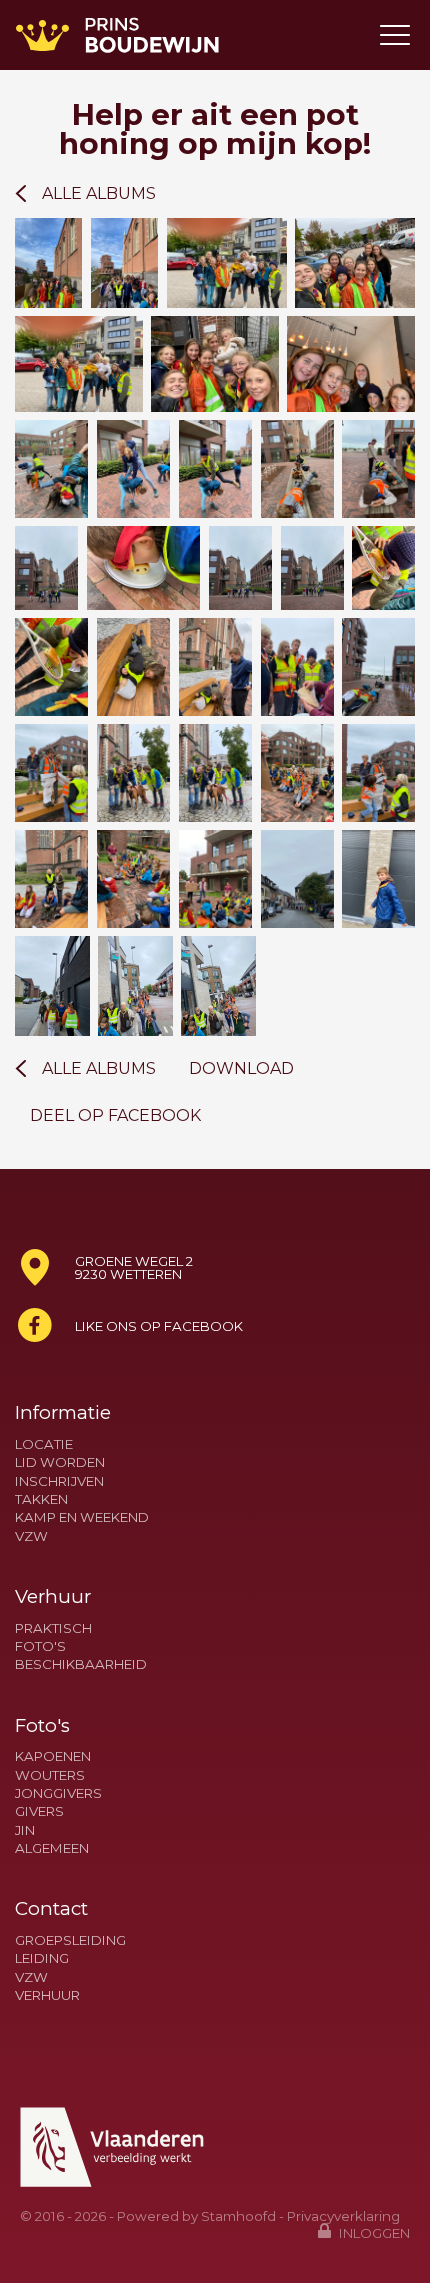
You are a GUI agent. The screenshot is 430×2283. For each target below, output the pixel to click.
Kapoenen (53, 1756)
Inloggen (373, 2232)
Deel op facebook (115, 1116)
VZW (31, 1536)
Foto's (40, 1646)
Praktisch (53, 1628)
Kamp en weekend (82, 1517)
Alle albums (99, 193)
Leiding (42, 1958)
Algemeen (52, 1848)
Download (241, 1069)
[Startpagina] (117, 35)
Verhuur (47, 1995)
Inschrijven (59, 1481)
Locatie (44, 1444)
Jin (25, 1830)
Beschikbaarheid (81, 1664)
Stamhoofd (238, 2216)
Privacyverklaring (343, 2216)
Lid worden (60, 1462)
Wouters (50, 1775)
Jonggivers (58, 1793)
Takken (41, 1499)
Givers (39, 1811)
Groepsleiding (70, 1940)
